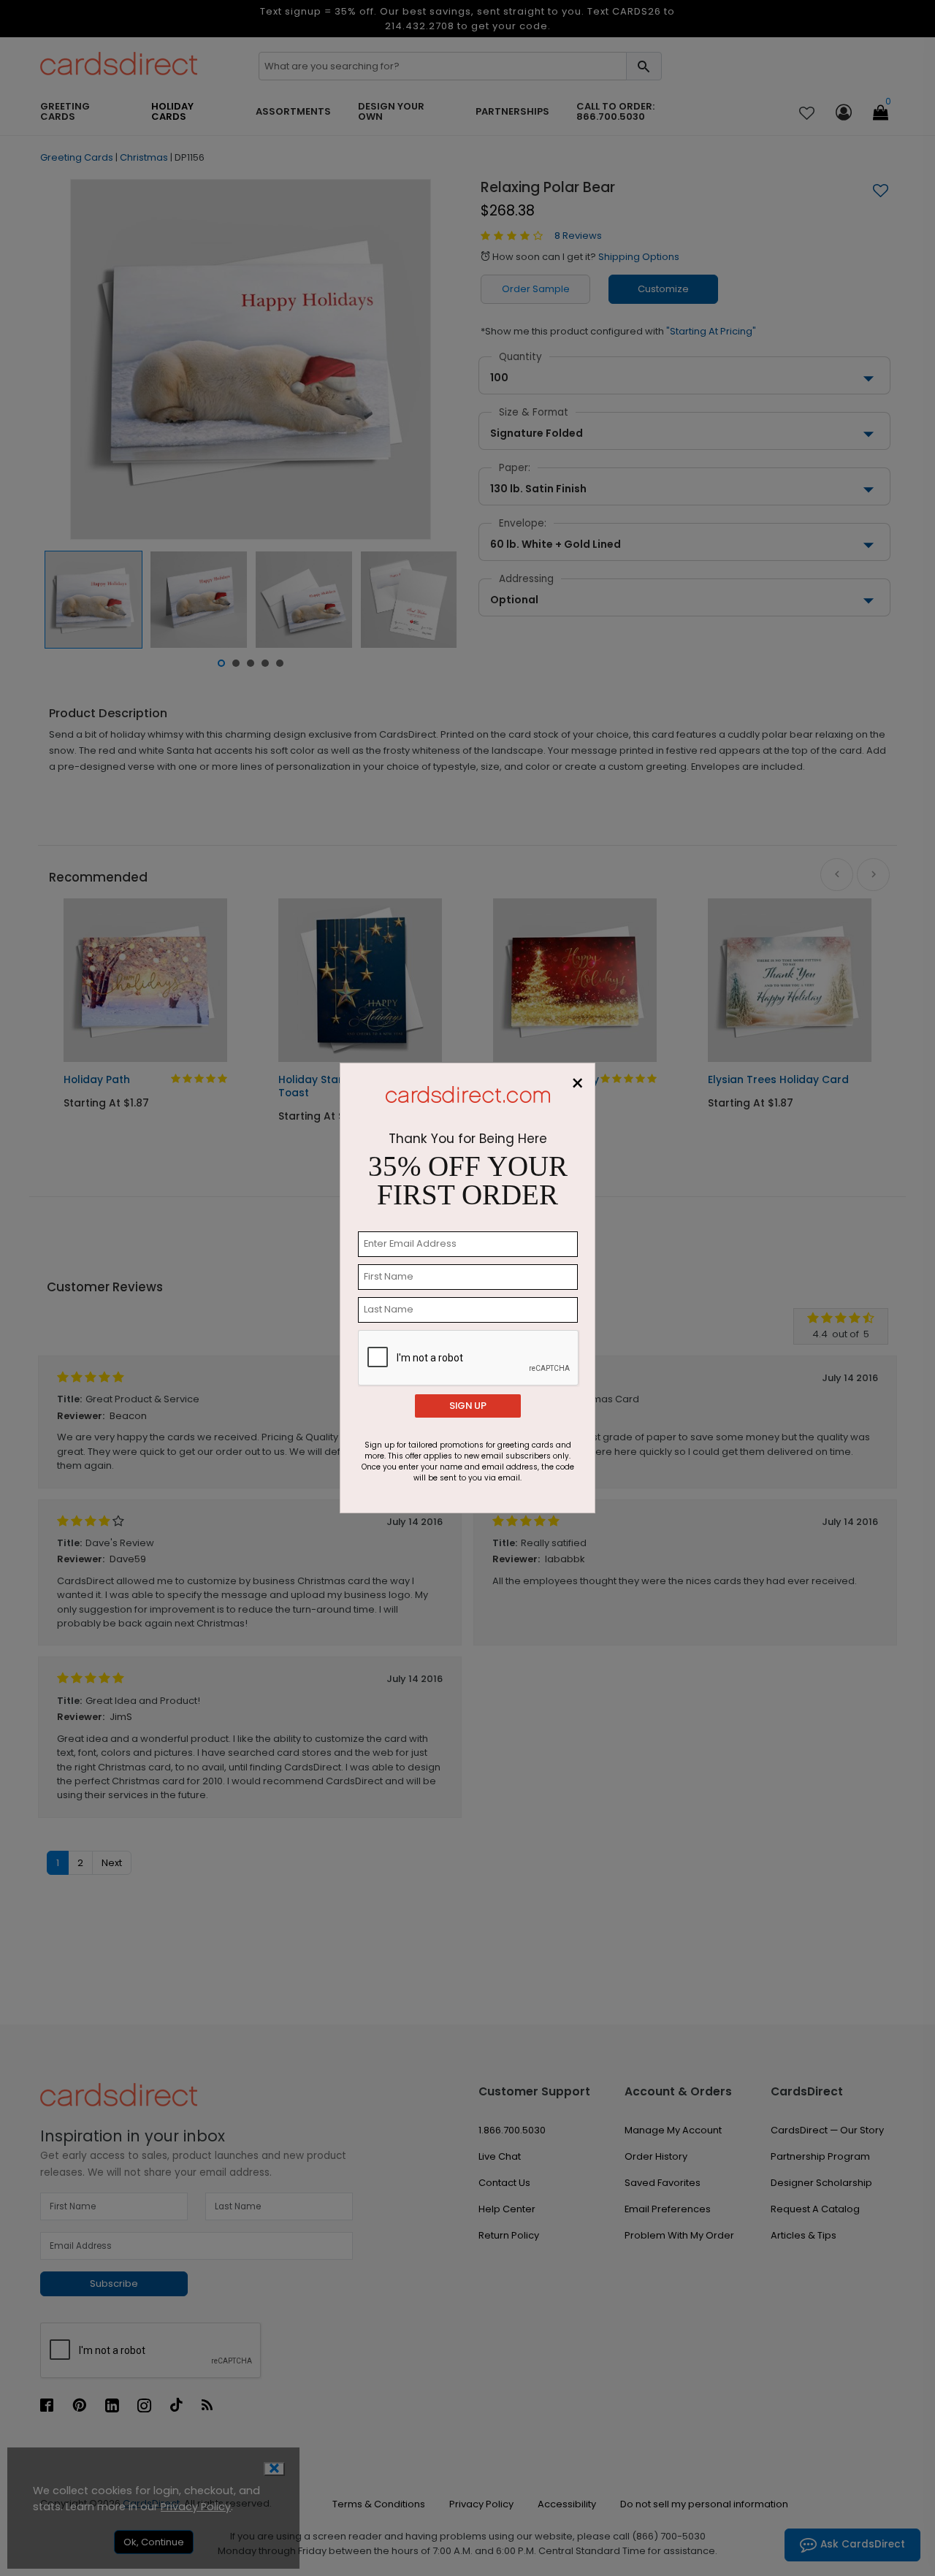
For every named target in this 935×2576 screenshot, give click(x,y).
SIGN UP (468, 1406)
